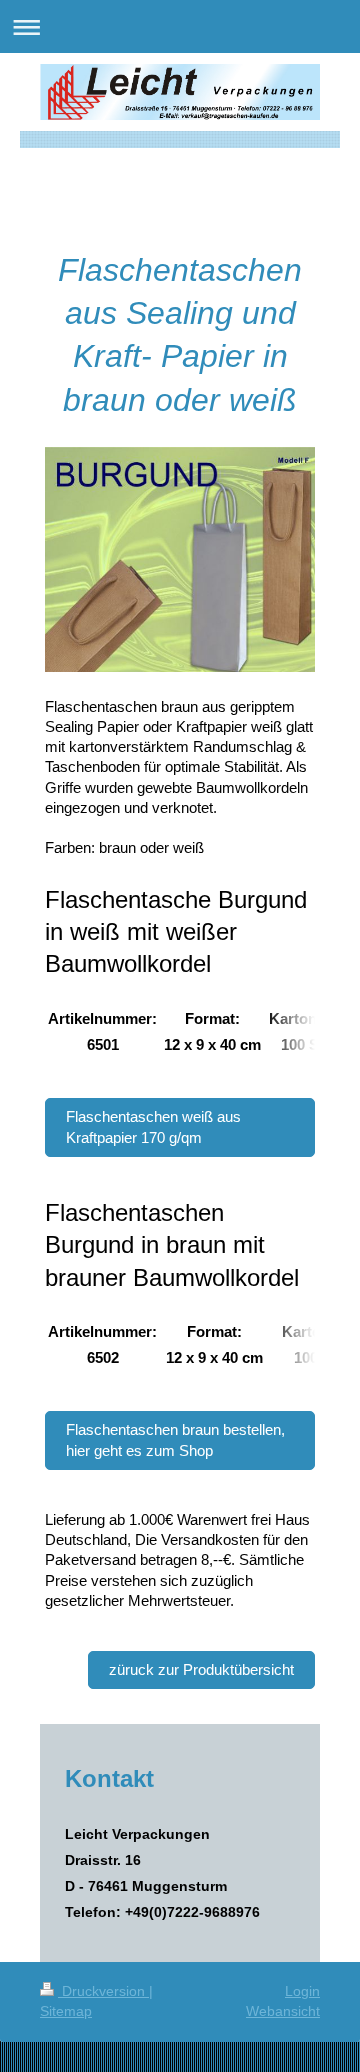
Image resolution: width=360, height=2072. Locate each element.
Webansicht (283, 2011)
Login (302, 1991)
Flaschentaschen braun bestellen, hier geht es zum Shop (175, 1439)
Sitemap (66, 2011)
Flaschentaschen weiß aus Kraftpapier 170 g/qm (153, 1126)
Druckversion (103, 1991)
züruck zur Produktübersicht (201, 1669)
